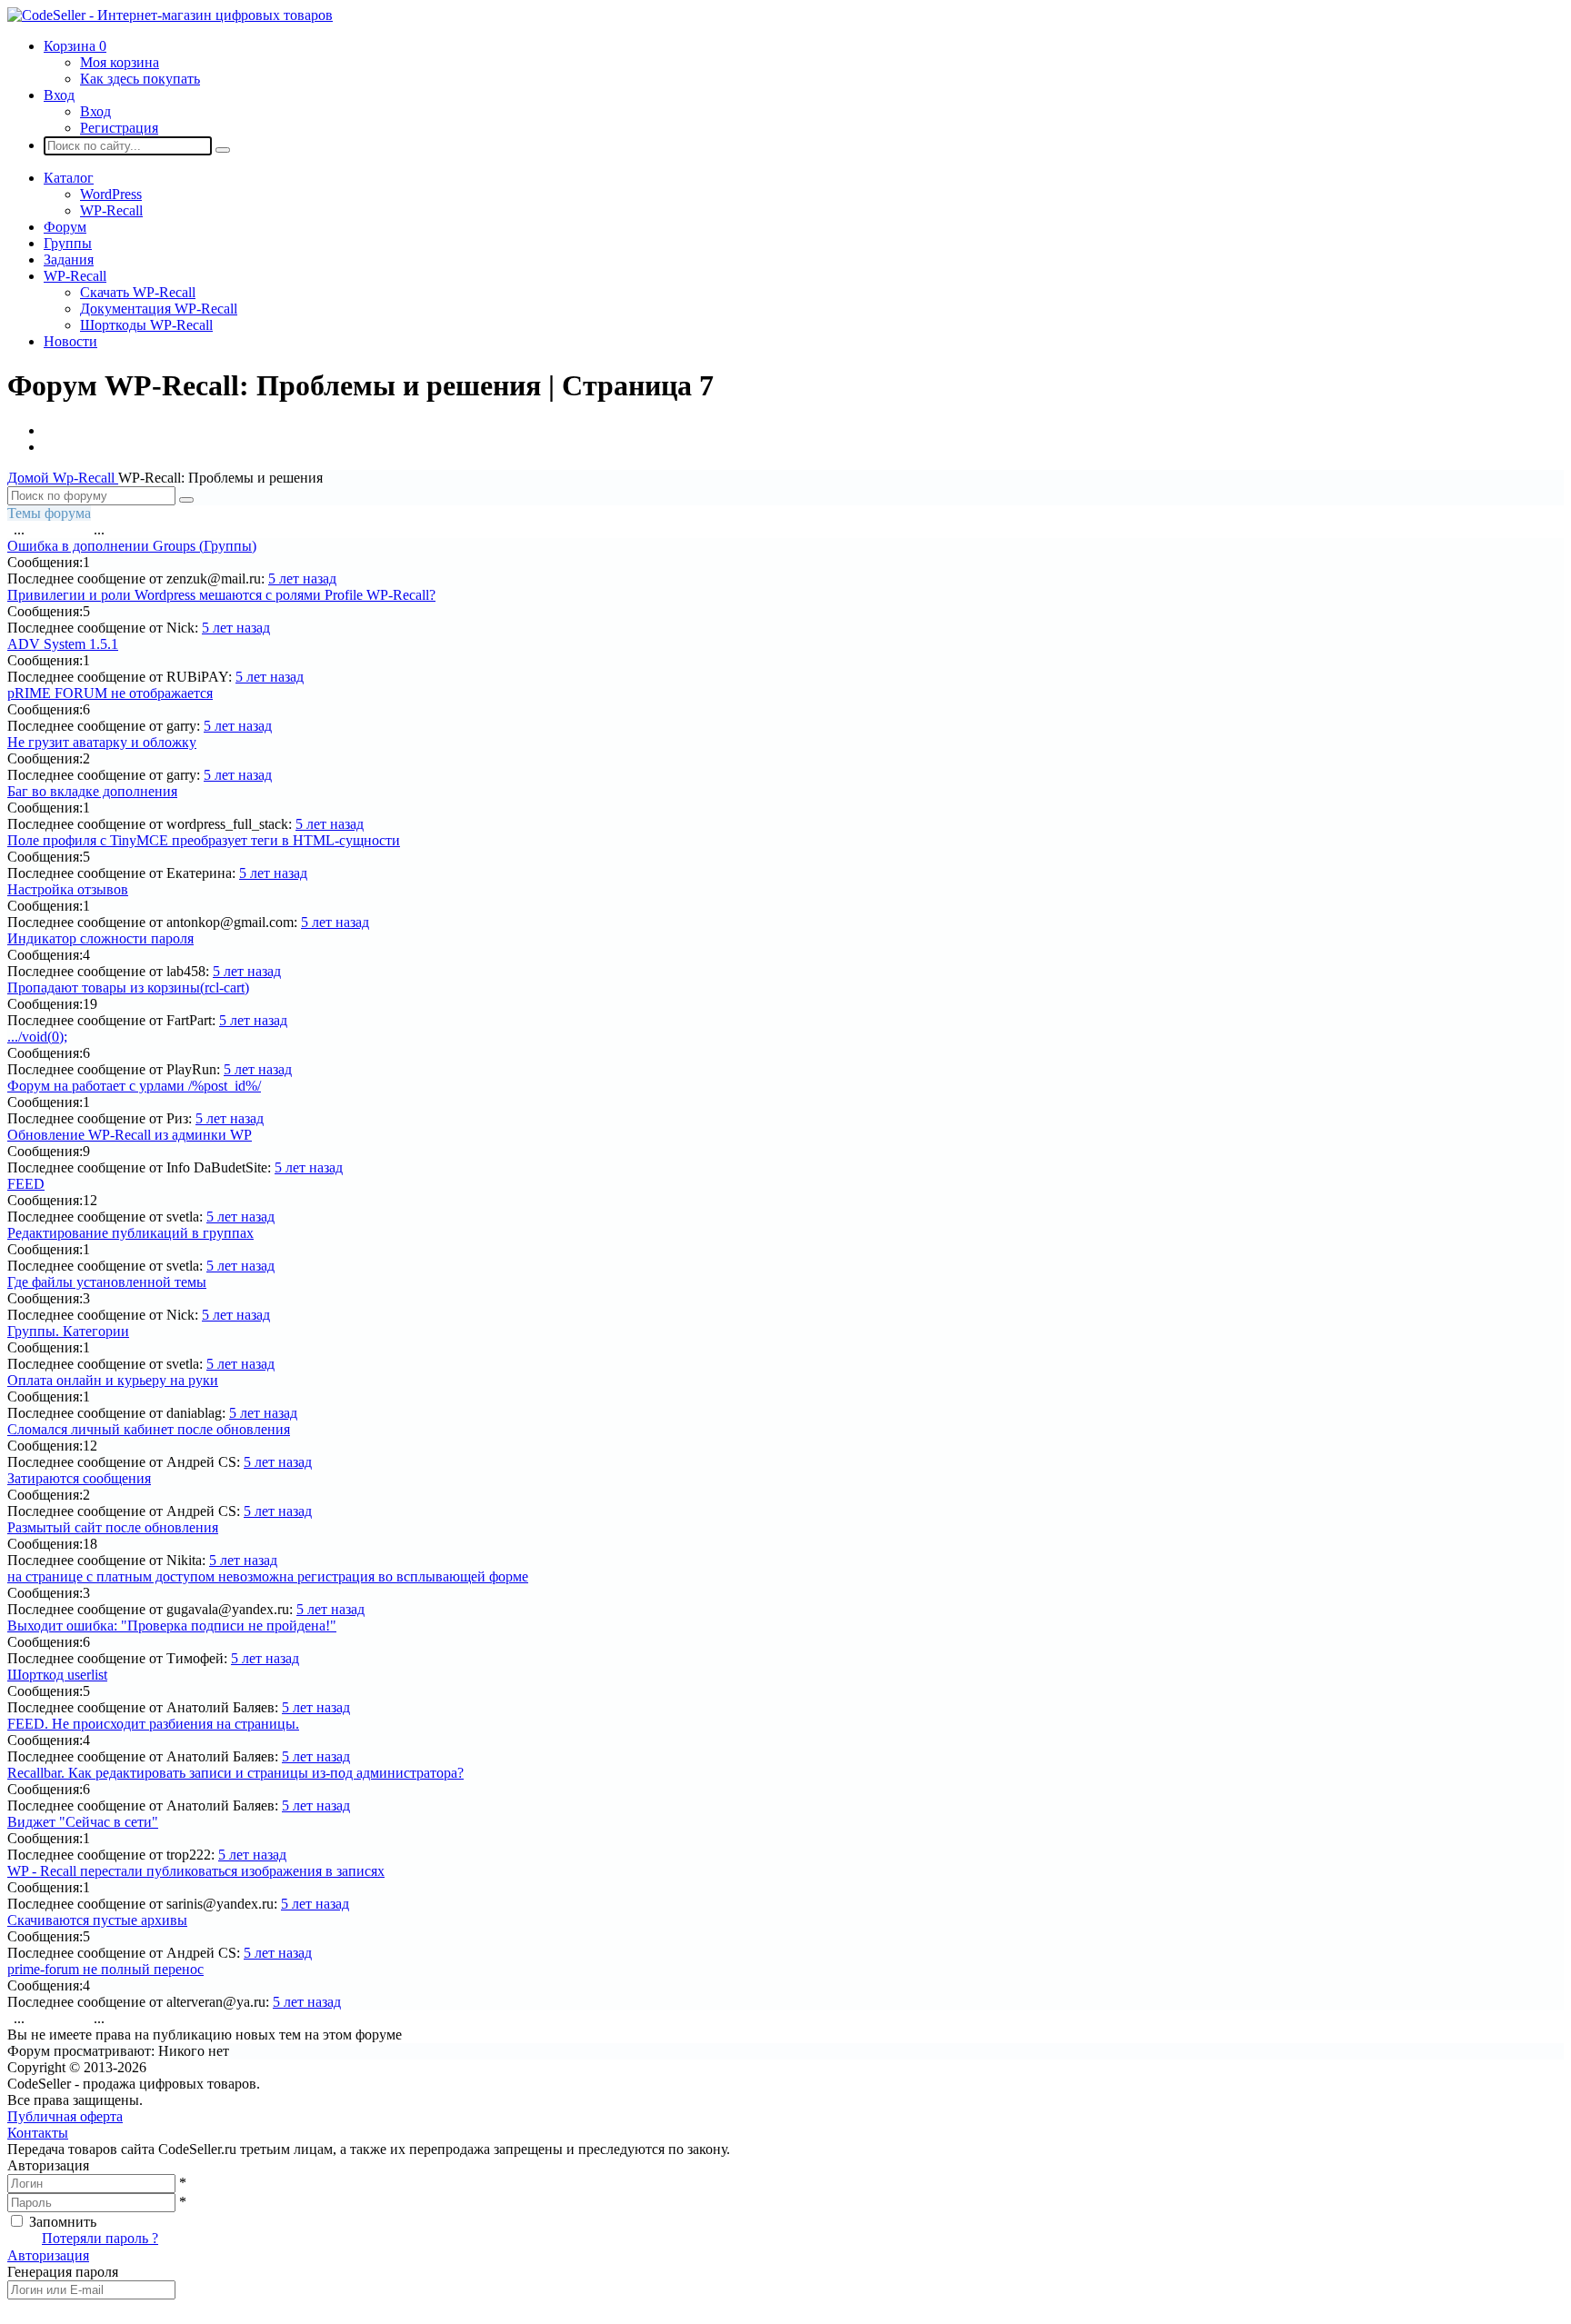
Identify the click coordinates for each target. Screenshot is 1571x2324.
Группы (68, 243)
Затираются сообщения (79, 1478)
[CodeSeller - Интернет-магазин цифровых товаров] (170, 15)
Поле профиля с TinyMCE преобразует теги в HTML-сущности (204, 840)
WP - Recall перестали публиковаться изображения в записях (196, 1871)
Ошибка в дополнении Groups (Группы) (132, 546)
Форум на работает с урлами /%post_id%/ (134, 1086)
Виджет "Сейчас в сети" (83, 1822)
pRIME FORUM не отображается (110, 693)
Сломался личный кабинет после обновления (149, 1429)
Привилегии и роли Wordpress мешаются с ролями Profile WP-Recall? (221, 595)
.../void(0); (37, 1037)
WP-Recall (111, 210)
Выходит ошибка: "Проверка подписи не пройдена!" (172, 1626)
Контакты (38, 2133)
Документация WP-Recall (159, 309)
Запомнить (63, 2222)
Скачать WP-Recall (138, 292)
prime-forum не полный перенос (105, 1969)
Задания (69, 259)
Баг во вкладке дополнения (92, 791)
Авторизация (48, 2255)
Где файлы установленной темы (107, 1282)
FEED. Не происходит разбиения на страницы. (153, 1724)
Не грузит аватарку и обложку (102, 742)
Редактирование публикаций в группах (130, 1233)
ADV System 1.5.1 (63, 644)
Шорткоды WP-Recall (146, 325)
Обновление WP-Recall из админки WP (130, 1135)
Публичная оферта (65, 2116)
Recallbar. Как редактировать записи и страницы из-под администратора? (235, 1773)
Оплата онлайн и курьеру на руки (113, 1380)
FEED (26, 1184)
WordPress (111, 194)
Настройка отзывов (68, 889)
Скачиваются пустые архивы (97, 1920)
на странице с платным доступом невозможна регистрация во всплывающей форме (268, 1576)
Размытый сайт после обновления (113, 1527)
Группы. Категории (68, 1331)
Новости (70, 341)
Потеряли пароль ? (100, 2238)
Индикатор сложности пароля (100, 938)
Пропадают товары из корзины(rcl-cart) (128, 987)
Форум (65, 227)
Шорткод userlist (57, 1675)
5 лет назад (302, 579)
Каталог (69, 178)
